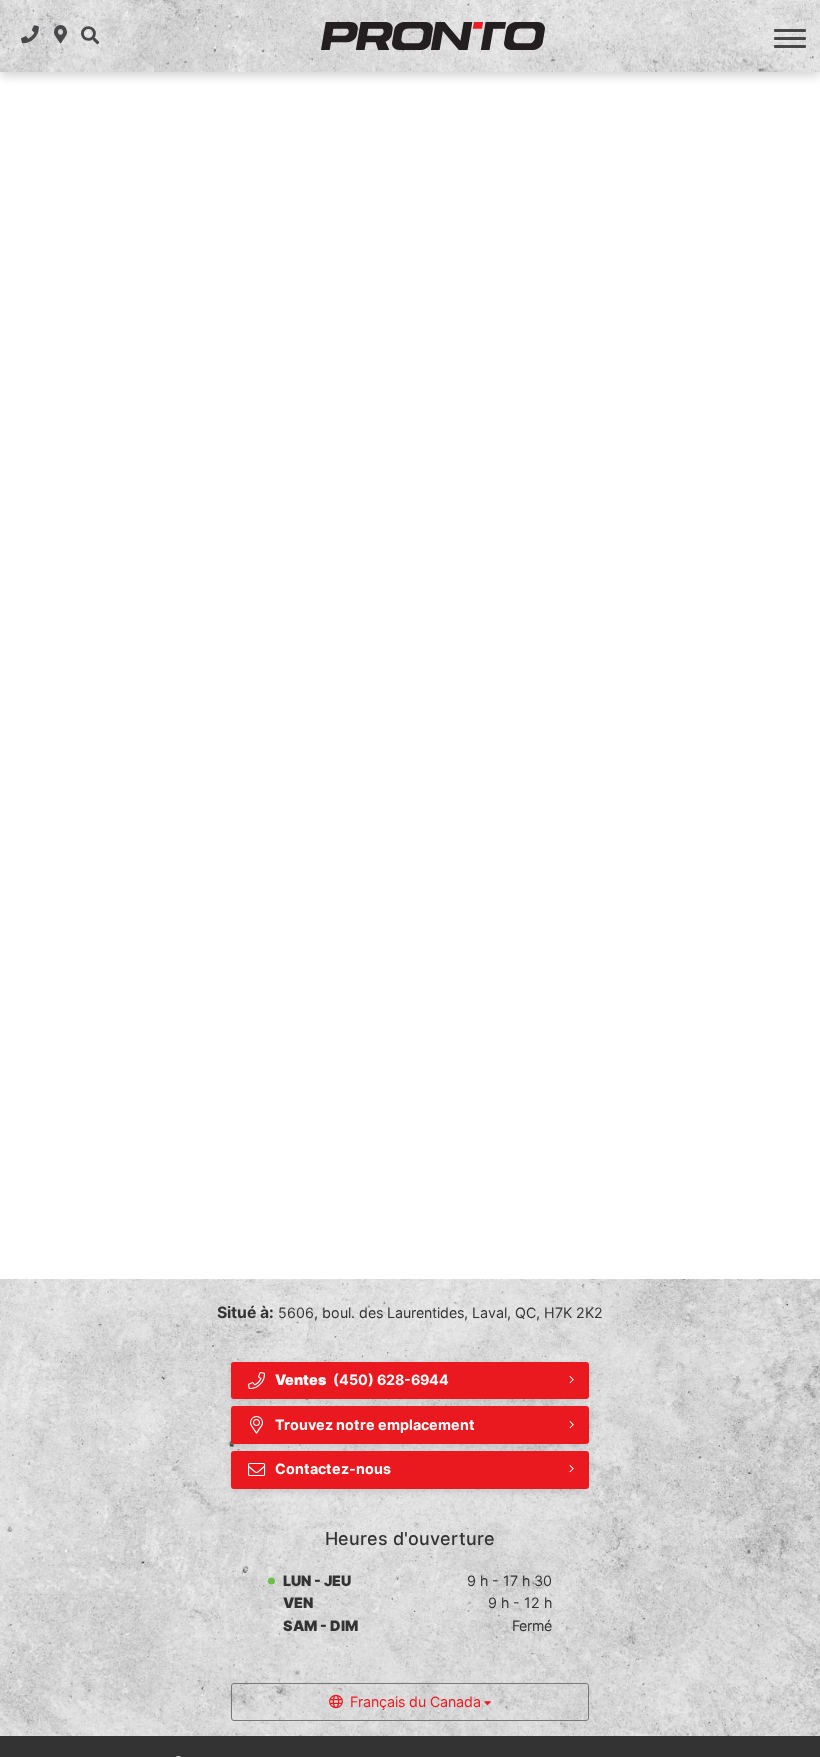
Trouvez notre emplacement (375, 1424)
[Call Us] (30, 35)
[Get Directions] (60, 35)
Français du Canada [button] (415, 1701)
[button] (90, 35)
